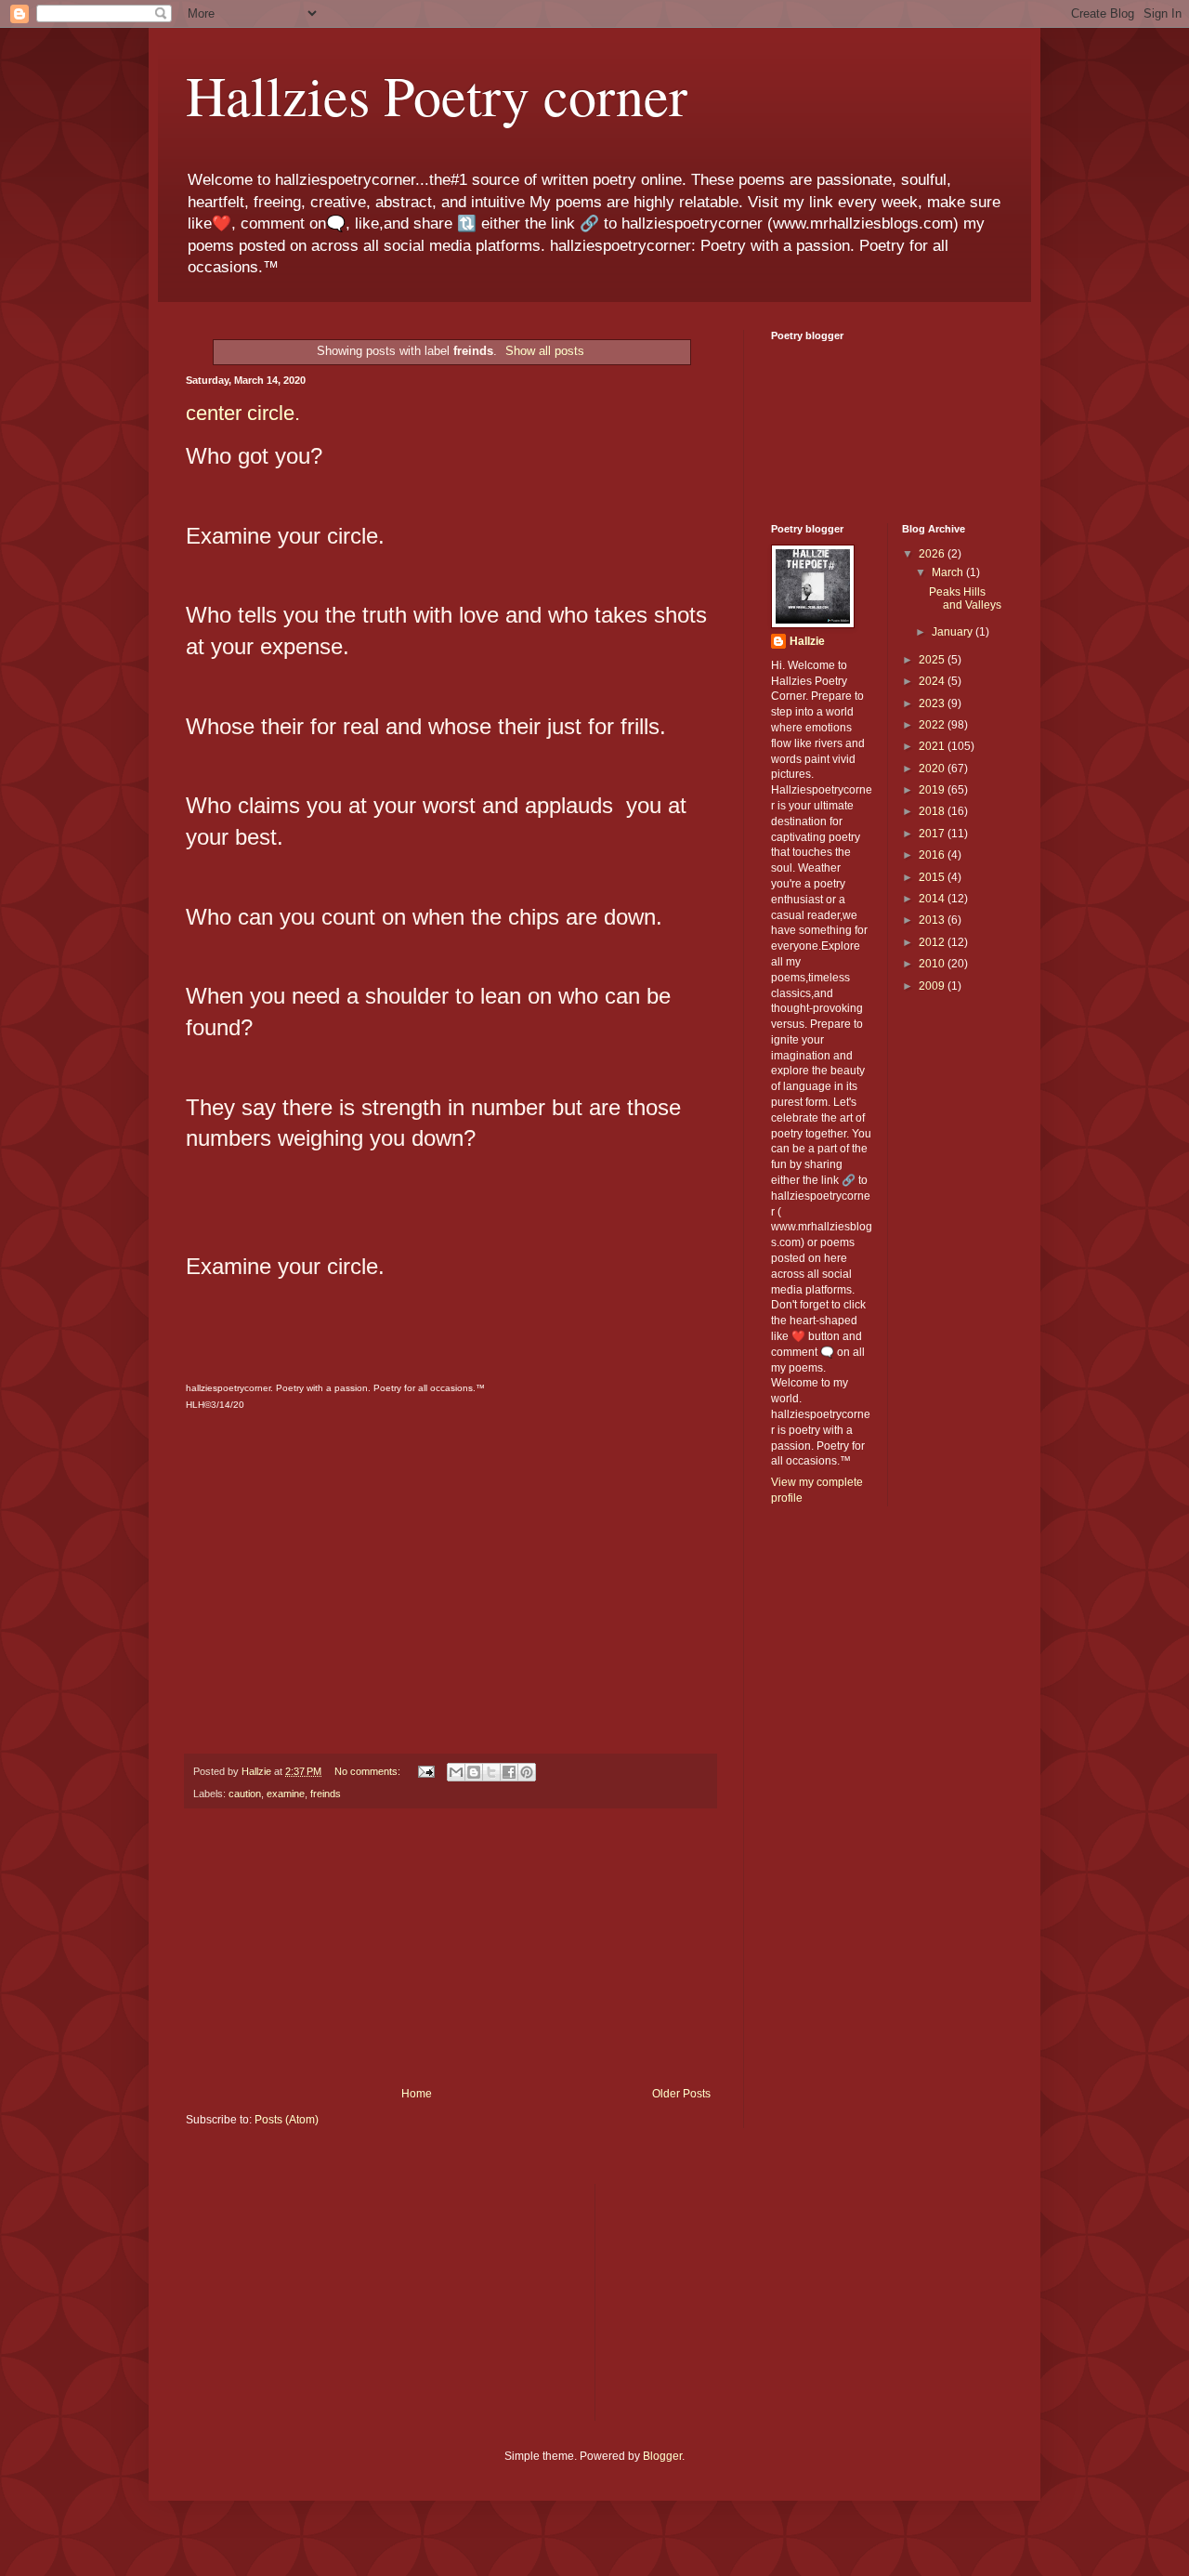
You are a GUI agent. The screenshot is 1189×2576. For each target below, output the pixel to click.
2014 (933, 899)
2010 (933, 964)
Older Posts (681, 2094)
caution (245, 1794)
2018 (933, 811)
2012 (933, 942)
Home (417, 2094)
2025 (933, 660)
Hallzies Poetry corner (437, 95)
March (949, 572)
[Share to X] (491, 1772)
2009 (933, 986)
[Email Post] (425, 1771)
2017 (933, 834)
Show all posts (545, 351)
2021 (933, 746)
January (954, 632)
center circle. (243, 413)
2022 (933, 725)
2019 (933, 790)
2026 (933, 554)
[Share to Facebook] (509, 1772)
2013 (933, 920)
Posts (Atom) (287, 2120)
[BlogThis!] (474, 1772)
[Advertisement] (451, 1948)
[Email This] (456, 1772)
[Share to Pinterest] (527, 1772)
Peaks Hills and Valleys (965, 598)
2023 (933, 703)
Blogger (662, 2456)
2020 (933, 769)
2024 (933, 681)
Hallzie (807, 641)
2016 (933, 855)
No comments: (369, 1771)
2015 (933, 877)
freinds (326, 1794)
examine (286, 1794)
